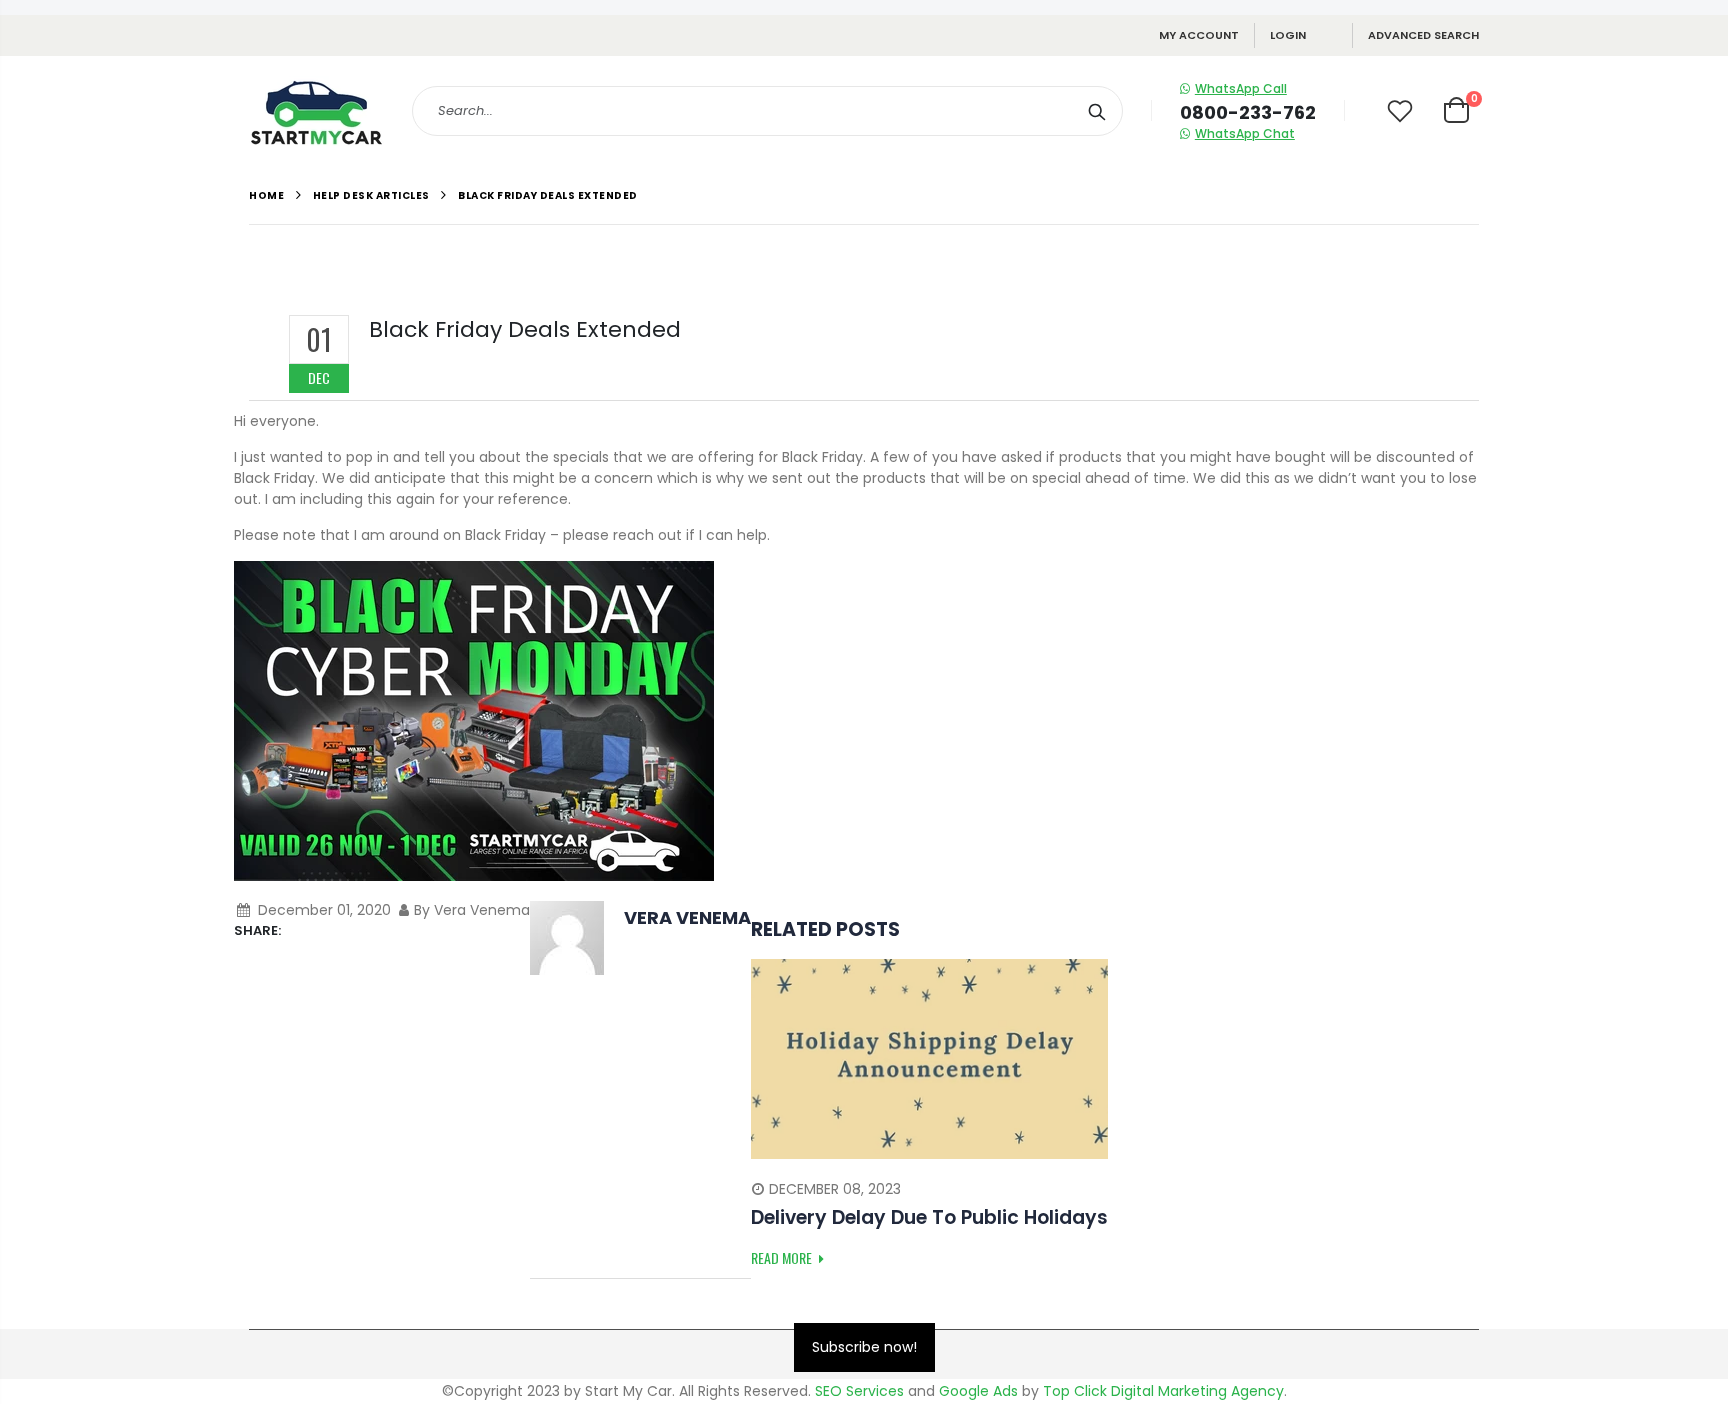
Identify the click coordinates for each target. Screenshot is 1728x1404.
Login (1288, 35)
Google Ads (978, 1391)
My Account (1199, 35)
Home (266, 195)
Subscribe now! (864, 1347)
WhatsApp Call (1241, 88)
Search (1097, 111)
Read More (783, 1257)
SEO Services (859, 1391)
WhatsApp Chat (1245, 133)
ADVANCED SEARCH (1423, 35)
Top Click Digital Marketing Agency (1163, 1391)
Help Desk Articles (371, 195)
